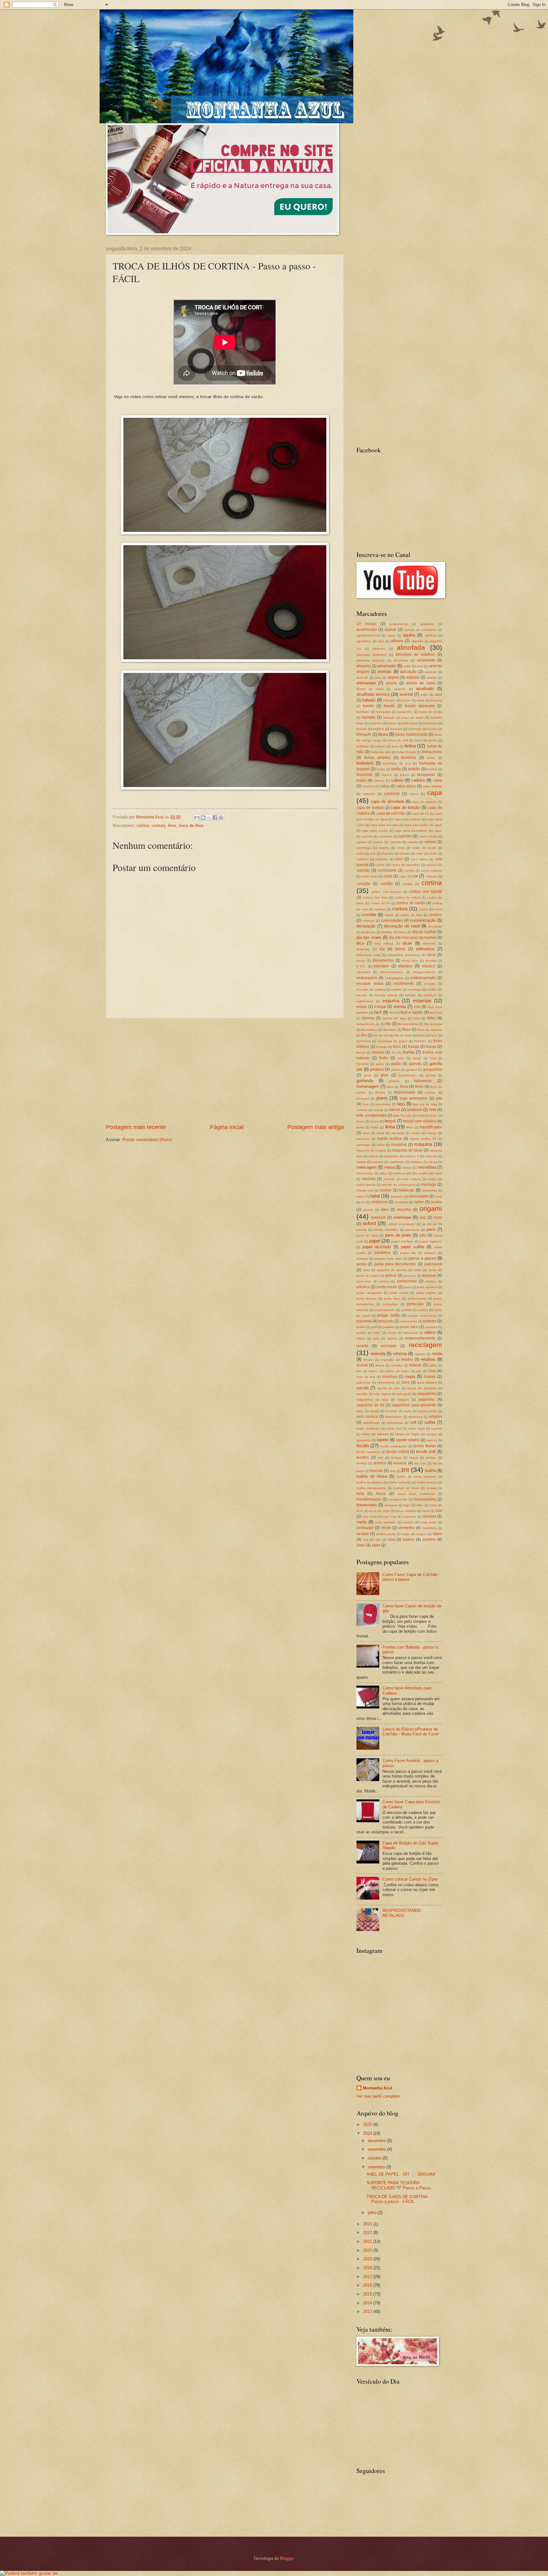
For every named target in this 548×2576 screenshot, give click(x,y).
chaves (405, 853)
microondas (365, 1173)
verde (386, 1528)
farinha (368, 1018)
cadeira (418, 780)
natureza (397, 1196)
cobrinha (382, 859)
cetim (360, 853)
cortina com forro (375, 897)
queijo (392, 1333)
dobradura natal (369, 955)
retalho (407, 1359)
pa (424, 1224)
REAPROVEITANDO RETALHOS (402, 1913)
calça (385, 786)
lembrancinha (427, 1116)
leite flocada (403, 1116)
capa (435, 793)
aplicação (408, 672)
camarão (369, 794)
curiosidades (392, 920)
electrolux (363, 972)
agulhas (431, 635)
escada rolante (386, 995)
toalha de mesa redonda (417, 1477)
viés (378, 1540)
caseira (413, 842)
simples (435, 1417)
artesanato (366, 683)
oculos (436, 1202)
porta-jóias (390, 1304)
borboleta (365, 763)
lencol (375, 1121)
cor (415, 876)
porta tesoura (367, 1298)
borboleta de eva (397, 763)
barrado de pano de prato (404, 717)
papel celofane (402, 1241)
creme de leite (411, 915)
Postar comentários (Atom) (147, 1140)
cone (388, 876)
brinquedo (426, 775)
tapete (383, 1440)
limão (375, 1127)
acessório (427, 624)
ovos (438, 1217)
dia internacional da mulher (413, 938)
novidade (401, 1202)
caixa (437, 780)
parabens (382, 1253)
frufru (384, 1058)
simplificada (371, 1423)
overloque (402, 1217)
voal (391, 1540)
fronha (408, 1052)
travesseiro (367, 1505)
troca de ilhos (191, 826)
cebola (430, 842)
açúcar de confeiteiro (421, 630)
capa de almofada (387, 801)
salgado (403, 1400)
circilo (433, 853)
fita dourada (433, 1024)
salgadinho (427, 1394)
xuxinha (429, 1540)
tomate (432, 1488)
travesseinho (425, 1499)
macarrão (398, 1133)
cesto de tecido (424, 848)
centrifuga (364, 848)
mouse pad (365, 1190)
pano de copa (367, 1235)
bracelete (365, 775)
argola (393, 677)
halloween (423, 1081)
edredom (381, 966)
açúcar (391, 629)
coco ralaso (419, 859)
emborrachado (423, 978)
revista (362, 1365)
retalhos (428, 1359)
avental (406, 694)
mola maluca (411, 1179)
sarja (360, 1411)
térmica (362, 1463)
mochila (369, 1179)
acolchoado (367, 629)
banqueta (384, 712)
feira (417, 1018)
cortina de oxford (408, 897)
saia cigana (382, 1394)
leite (433, 1110)
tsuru (426, 1511)
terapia (396, 1458)
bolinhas (363, 746)
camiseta (392, 794)
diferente (429, 943)
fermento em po (368, 1024)
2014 (368, 2303)
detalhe (387, 932)
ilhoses (380, 1092)
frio (394, 1052)
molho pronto (366, 1185)
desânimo (368, 932)
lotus (366, 1133)
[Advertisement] (225, 1071)
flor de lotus (403, 1035)
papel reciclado (377, 1247)
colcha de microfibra (405, 865)
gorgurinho (433, 1069)
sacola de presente (422, 1388)
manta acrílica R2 (423, 1139)
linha (390, 1127)
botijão (414, 769)
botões (432, 769)
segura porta (427, 1411)
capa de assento (424, 802)
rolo (419, 1371)
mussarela (430, 1190)
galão (396, 1064)
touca (381, 1494)
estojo (362, 1007)
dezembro (378, 2141)
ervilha (432, 989)
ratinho (392, 1338)
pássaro (362, 1259)
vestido (363, 1534)
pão (423, 1235)
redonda (378, 1354)
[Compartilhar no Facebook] (215, 817)
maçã (380, 1133)
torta (360, 1494)
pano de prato (398, 1235)
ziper (361, 1545)
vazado (408, 1522)
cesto (401, 848)
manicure (363, 1139)
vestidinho (430, 1528)
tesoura (400, 1463)
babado (369, 700)
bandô (389, 706)
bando (368, 706)
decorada (435, 926)
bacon (406, 700)
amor (407, 666)
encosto (430, 984)
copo (403, 876)
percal (391, 1275)
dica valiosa (384, 943)
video (437, 1534)
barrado (369, 717)
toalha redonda (399, 1482)
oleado (368, 1210)
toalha (431, 1471)
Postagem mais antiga (316, 1127)
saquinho (426, 1399)
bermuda (415, 729)
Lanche (362, 1110)
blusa (383, 734)
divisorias (363, 949)
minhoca (400, 1173)
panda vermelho (386, 1230)
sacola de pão (389, 1388)
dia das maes (369, 937)
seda (408, 1411)
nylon (419, 1202)
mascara (431, 1156)
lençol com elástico (420, 1121)
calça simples (432, 786)
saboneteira (386, 1382)
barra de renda (431, 712)
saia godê (404, 1394)
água (392, 635)
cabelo (397, 780)
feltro (431, 1018)
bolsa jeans (432, 752)
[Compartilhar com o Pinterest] (221, 817)
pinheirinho (407, 1281)
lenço (360, 1121)
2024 (368, 2133)
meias (433, 1162)
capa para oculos (375, 831)
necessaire (419, 1196)
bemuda (396, 729)
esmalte (410, 995)
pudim (361, 1327)
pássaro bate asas (388, 1259)
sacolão (362, 1394)
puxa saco (409, 1327)
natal (375, 1196)
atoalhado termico (373, 694)
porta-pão (415, 1304)
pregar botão (388, 1315)
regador (420, 1354)
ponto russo (387, 1287)
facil (378, 1012)
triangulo (391, 1505)
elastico (405, 966)
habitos (394, 1081)
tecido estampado (394, 1446)
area (378, 678)
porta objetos (426, 1293)
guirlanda (365, 1081)
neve (438, 1196)
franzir (361, 1052)
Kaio (366, 1104)
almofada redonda (371, 660)
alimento (379, 649)
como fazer (369, 876)
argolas (413, 677)
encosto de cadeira (371, 989)
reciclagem (425, 1345)
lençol (390, 1121)
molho (432, 1179)
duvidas (431, 961)
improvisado (404, 1092)
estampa (422, 1001)
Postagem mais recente (136, 1127)
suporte (437, 1428)
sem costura (367, 1417)
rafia (376, 1338)
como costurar (432, 871)
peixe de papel (368, 1276)
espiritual (430, 995)
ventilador (365, 1528)
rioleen (415, 1365)
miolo (438, 1173)
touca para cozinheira (416, 1494)
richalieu (397, 1365)
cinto (420, 853)
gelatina (377, 1069)
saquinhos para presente (414, 1405)
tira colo (420, 1463)
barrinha (375, 723)
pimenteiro (364, 1281)
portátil (406, 1310)
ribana (380, 1365)
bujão (361, 780)
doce (431, 955)
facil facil (436, 1013)
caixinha (368, 786)
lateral (395, 1110)
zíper (376, 1545)
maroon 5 (412, 1156)
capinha (367, 836)
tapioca (432, 1440)
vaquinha (409, 1517)
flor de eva (381, 1035)
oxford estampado (401, 1224)
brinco (405, 775)
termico (380, 1463)
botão (396, 769)
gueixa (431, 1075)
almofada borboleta (372, 655)
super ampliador (368, 1428)
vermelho (406, 1528)
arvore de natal (421, 683)
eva (417, 1007)
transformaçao (369, 1499)
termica (431, 1458)
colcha (380, 865)
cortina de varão (411, 903)
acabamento (399, 624)
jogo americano (414, 1098)
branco (387, 775)
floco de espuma (430, 1030)
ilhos (172, 826)
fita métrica (369, 1030)
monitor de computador (398, 1185)
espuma (391, 1001)
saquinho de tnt (370, 1405)
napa (360, 1196)
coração (363, 884)
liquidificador (431, 1127)
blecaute (364, 734)
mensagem (367, 1167)
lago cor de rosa (425, 1104)
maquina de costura (371, 1150)
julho (373, 2213)
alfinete (397, 641)
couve (423, 909)
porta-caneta (417, 1298)
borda (381, 769)
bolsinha (409, 758)
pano (431, 1229)
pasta (361, 1264)
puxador (431, 1327)
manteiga (363, 1145)
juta (439, 1098)
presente (364, 1321)
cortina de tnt (380, 903)
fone (434, 1035)
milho (383, 1173)
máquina (423, 1144)
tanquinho (364, 1440)
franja (431, 1047)
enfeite (396, 989)
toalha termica (427, 1482)
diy (382, 949)
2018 (368, 2268)
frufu (401, 1058)
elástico (428, 966)
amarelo (364, 666)
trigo (407, 1505)
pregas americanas (422, 1316)
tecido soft (426, 1452)
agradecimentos (368, 635)
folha (421, 1035)
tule (439, 1511)
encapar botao (370, 984)
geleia (395, 1070)
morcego (429, 1185)
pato (366, 1270)
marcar (373, 1156)
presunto (386, 1321)
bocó (418, 740)
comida (409, 871)
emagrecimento (424, 972)
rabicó (361, 1338)
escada (362, 995)
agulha (409, 635)
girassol (411, 1070)
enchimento (404, 984)
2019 (368, 2259)
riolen (433, 1365)
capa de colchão (391, 813)
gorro (368, 1075)
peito (418, 1270)
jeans (382, 1098)
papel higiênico (431, 1241)
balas (421, 700)
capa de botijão (405, 807)
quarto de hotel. (369, 1333)
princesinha (409, 1321)
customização (423, 920)
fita (388, 1024)
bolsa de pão (381, 752)
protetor (430, 1321)
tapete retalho (408, 1440)
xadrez (409, 1540)
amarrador (387, 666)
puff (374, 1327)
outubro (375, 2158)
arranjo (432, 678)
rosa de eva (366, 1377)
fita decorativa (408, 1024)
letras (360, 1127)
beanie (362, 729)
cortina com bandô (425, 892)
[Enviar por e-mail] (197, 817)
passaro (430, 1253)
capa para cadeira (407, 819)
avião (424, 695)
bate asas (410, 723)
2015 (368, 2294)
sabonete (363, 1382)
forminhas (364, 1041)
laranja (378, 1110)
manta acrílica (389, 1139)
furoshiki (362, 1064)
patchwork (433, 1264)
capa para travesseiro (411, 831)
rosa (432, 1371)
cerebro (384, 848)
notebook (379, 1202)
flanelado (390, 1030)
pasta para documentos (395, 1264)
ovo (423, 1217)
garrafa (415, 1064)
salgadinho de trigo (372, 1400)
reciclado (388, 1346)
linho (410, 1127)
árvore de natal (370, 689)
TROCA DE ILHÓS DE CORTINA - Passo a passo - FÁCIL (398, 2199)
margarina (391, 1156)
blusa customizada (411, 734)
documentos (383, 960)
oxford (369, 1223)
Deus (402, 932)
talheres (383, 1434)
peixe (433, 1270)
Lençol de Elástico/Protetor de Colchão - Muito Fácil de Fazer (411, 1732)
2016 (368, 2285)
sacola (362, 1388)
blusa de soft (398, 740)
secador (391, 1411)
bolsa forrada (406, 752)
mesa (389, 1167)
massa (361, 1162)
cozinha (369, 915)
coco (399, 859)
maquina (399, 1145)
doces (361, 961)
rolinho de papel (397, 1371)
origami (431, 1208)
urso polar (369, 1517)
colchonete (387, 870)
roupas (430, 1377)
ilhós (419, 1087)
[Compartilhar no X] (209, 817)
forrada (382, 1047)
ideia (390, 1087)
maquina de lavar (407, 1150)
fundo (417, 1058)
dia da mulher (424, 932)
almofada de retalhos (415, 655)
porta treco (392, 1298)
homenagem (368, 1086)
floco (407, 1030)
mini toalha (420, 1173)
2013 (368, 2311)
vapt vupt (390, 1517)
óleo (385, 1210)
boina (433, 740)
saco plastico (427, 1382)
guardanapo (408, 1075)
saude (375, 1411)
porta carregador (369, 1293)
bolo (395, 746)
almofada (411, 647)
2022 (368, 2233)
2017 (368, 2277)
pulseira (389, 1327)
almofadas (401, 660)
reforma (400, 1354)
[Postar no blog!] (203, 817)
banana (436, 700)
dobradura (425, 949)
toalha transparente (371, 1488)
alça (381, 641)
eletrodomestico (391, 972)
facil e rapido (412, 1012)
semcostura (393, 1417)
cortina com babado (386, 892)
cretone (436, 915)
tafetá (366, 1434)
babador (389, 700)
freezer (378, 1052)
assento (400, 689)
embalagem (367, 978)
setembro (377, 2167)
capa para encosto (384, 825)
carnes (361, 842)
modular (389, 1179)
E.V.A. (361, 966)
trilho (420, 1505)
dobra (400, 949)
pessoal (429, 1275)
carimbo (405, 836)
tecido (363, 1446)
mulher (386, 1190)
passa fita (408, 1253)
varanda (429, 1516)
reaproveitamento (420, 1338)
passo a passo (422, 1258)
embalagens (394, 978)
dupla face (410, 961)
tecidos (363, 1457)
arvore (391, 683)
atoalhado (425, 689)
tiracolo (377, 1471)
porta (408, 1287)
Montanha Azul (378, 2088)
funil (433, 1058)
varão (362, 1522)
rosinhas (390, 1377)
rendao (368, 1360)
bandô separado (420, 706)
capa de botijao (370, 808)
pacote (362, 1230)
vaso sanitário (386, 1522)
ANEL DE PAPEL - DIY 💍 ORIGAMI (401, 2174)
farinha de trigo (394, 1018)
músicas (406, 1190)
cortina (143, 826)
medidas (416, 1162)
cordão (387, 884)
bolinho (381, 746)
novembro (378, 2149)
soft (413, 1423)
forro (397, 1047)
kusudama (383, 1104)
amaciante (426, 660)
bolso (431, 758)
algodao (417, 641)
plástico (363, 1287)
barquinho (405, 712)
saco (406, 1382)
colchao (432, 865)
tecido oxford (398, 1452)
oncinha (404, 1210)
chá (373, 853)
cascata (395, 842)
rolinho (373, 1371)
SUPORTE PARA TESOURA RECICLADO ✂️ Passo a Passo (399, 2185)
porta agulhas (427, 1287)
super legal (416, 1428)
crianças (369, 921)
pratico (423, 1310)
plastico (431, 1281)
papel (375, 1241)
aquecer (431, 672)
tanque (432, 1434)
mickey (407, 1168)
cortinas (380, 909)
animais (385, 671)
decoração (366, 926)
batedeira (430, 723)
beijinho (378, 729)
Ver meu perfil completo (378, 2096)
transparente (398, 1499)
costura (158, 826)
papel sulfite (413, 1247)
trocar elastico (406, 1511)
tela (380, 1458)
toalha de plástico (369, 1482)
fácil (392, 1013)
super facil (394, 1428)
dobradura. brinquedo (404, 955)
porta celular (399, 1293)
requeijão (387, 1360)
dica (360, 943)
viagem (421, 1534)
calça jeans (406, 786)
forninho (420, 1041)
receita (362, 1346)
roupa (410, 1376)
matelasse (397, 1162)
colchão (363, 870)
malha (416, 1133)
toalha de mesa (372, 1476)
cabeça (379, 781)
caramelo (386, 836)
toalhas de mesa (406, 1488)
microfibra (427, 1167)
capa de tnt (421, 813)
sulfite (430, 1422)
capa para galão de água (423, 825)
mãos (381, 1145)
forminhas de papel (392, 1041)
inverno (430, 1092)
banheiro (363, 712)
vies (366, 1540)
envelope (415, 989)
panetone (412, 1230)
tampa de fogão (408, 1434)
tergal (414, 1458)
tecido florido (425, 1446)
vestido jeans (386, 1534)
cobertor (362, 859)
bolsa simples (377, 758)
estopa (380, 1007)
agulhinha (364, 641)
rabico (430, 1332)
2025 (368, 2124)
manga (432, 1133)
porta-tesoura (385, 1310)
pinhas (384, 1281)
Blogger (287, 2558)
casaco (378, 842)
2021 (368, 2241)
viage (406, 1534)
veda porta (428, 1522)
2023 (368, 2224)
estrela (400, 1007)
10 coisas (366, 624)
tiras (393, 1471)
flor (364, 1035)
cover (438, 909)
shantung (415, 1417)
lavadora (414, 1110)
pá (435, 1224)
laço (401, 1104)
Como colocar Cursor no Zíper (410, 1879)
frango (414, 1047)
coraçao (431, 876)
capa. (438, 831)
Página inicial (227, 1127)
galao (380, 1064)
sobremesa (395, 1423)
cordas (407, 884)
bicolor (432, 729)
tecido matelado (368, 1452)
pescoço (410, 1276)
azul (438, 694)
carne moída (428, 836)
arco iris (362, 678)
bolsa (410, 746)
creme (389, 915)
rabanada (411, 1333)
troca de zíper (379, 1511)
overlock (378, 1217)
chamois (388, 853)
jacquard (363, 1098)
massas (378, 1162)
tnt (405, 1470)
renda (437, 1354)
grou (385, 1075)
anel (420, 666)
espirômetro (365, 1001)
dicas (407, 943)
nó (363, 1202)
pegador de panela (392, 1270)
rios (359, 1371)
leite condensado (372, 1115)
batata (392, 723)
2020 (368, 2250)
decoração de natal (402, 926)
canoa (414, 794)
